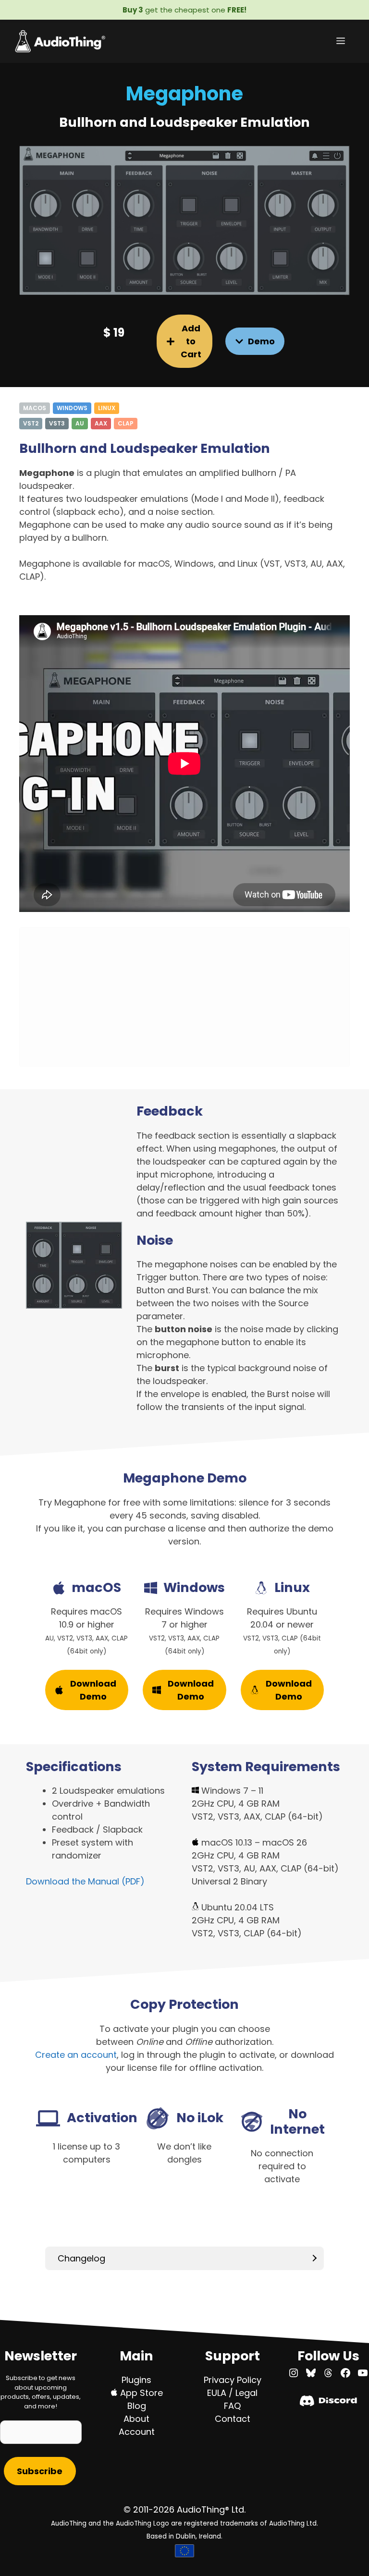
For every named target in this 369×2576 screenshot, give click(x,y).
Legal (246, 2393)
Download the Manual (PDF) (85, 1881)
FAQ (232, 2406)
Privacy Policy (233, 2380)
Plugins (136, 2380)
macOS (35, 408)
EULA (217, 2393)
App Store (140, 2393)
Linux (107, 408)
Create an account (76, 2055)
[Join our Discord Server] (328, 2403)
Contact (233, 2419)
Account (137, 2432)
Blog (137, 2406)
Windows (72, 408)
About (136, 2419)
